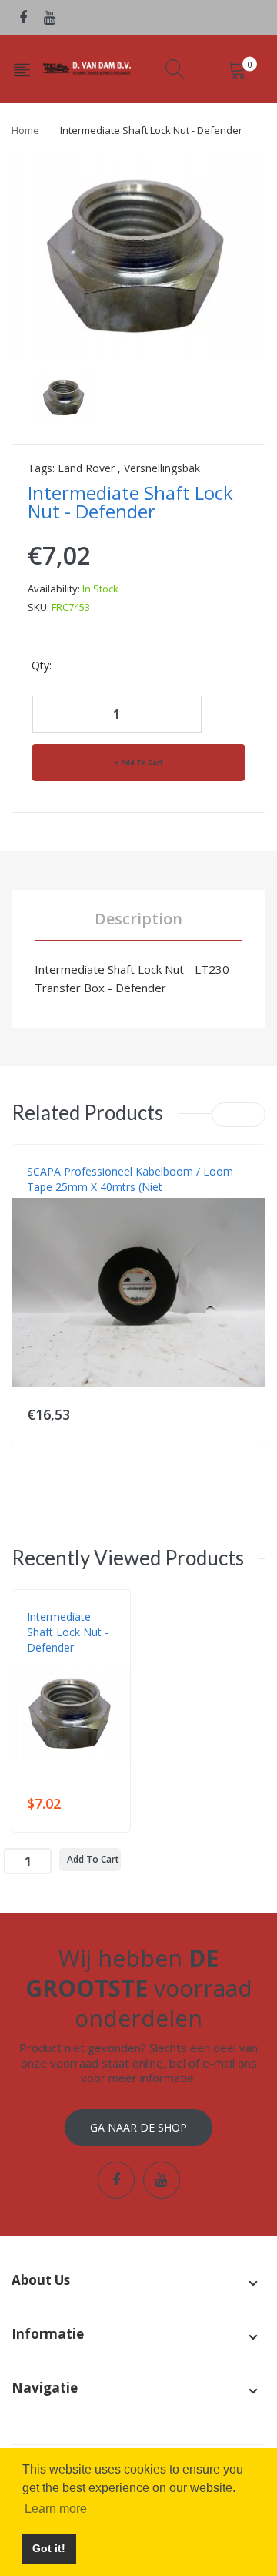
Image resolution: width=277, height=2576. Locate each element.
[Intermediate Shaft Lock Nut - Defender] (64, 396)
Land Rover (86, 468)
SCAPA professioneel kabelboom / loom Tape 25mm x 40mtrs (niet (130, 1179)
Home (25, 130)
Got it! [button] (49, 2548)
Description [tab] (138, 919)
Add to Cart (142, 762)
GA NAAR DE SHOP (138, 2127)
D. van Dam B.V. (63, 1663)
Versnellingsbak (162, 468)
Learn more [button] (56, 2509)
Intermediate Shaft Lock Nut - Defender (68, 1632)
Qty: (42, 665)
